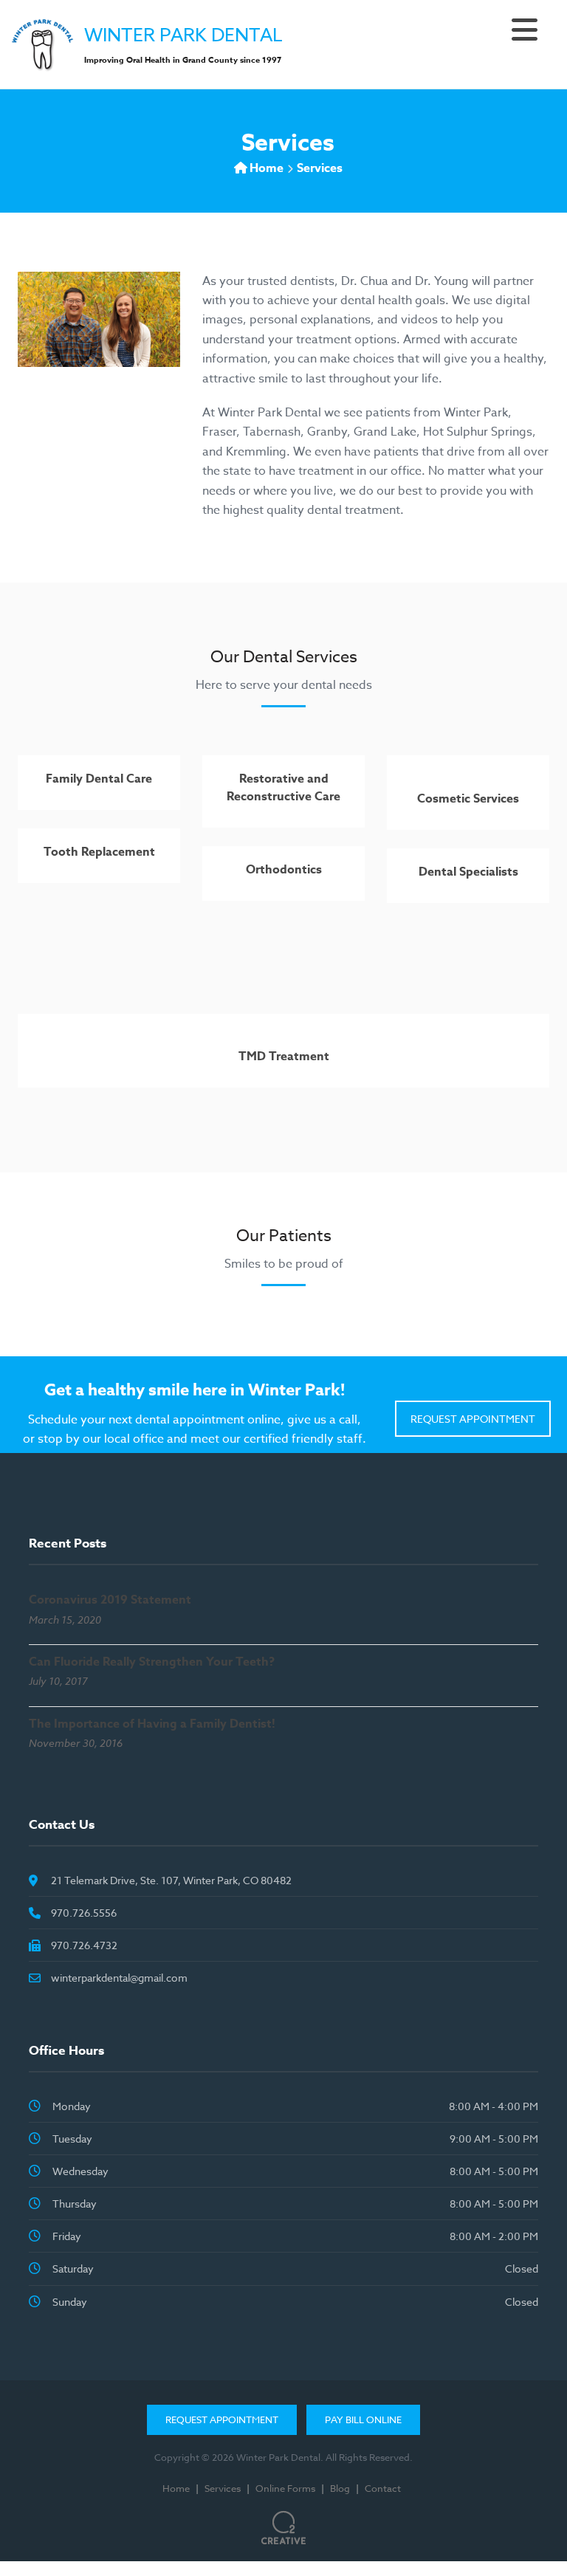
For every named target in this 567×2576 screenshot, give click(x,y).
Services (223, 2488)
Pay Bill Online (363, 2419)
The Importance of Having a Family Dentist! (152, 1724)
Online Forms (285, 2488)
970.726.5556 (84, 1913)
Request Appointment (222, 2419)
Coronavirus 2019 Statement (110, 1600)
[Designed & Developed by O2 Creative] (283, 2522)
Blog (340, 2488)
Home (267, 168)
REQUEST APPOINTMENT (473, 1419)
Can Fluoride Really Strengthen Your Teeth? (152, 1662)
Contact (383, 2488)
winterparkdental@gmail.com (119, 1978)
